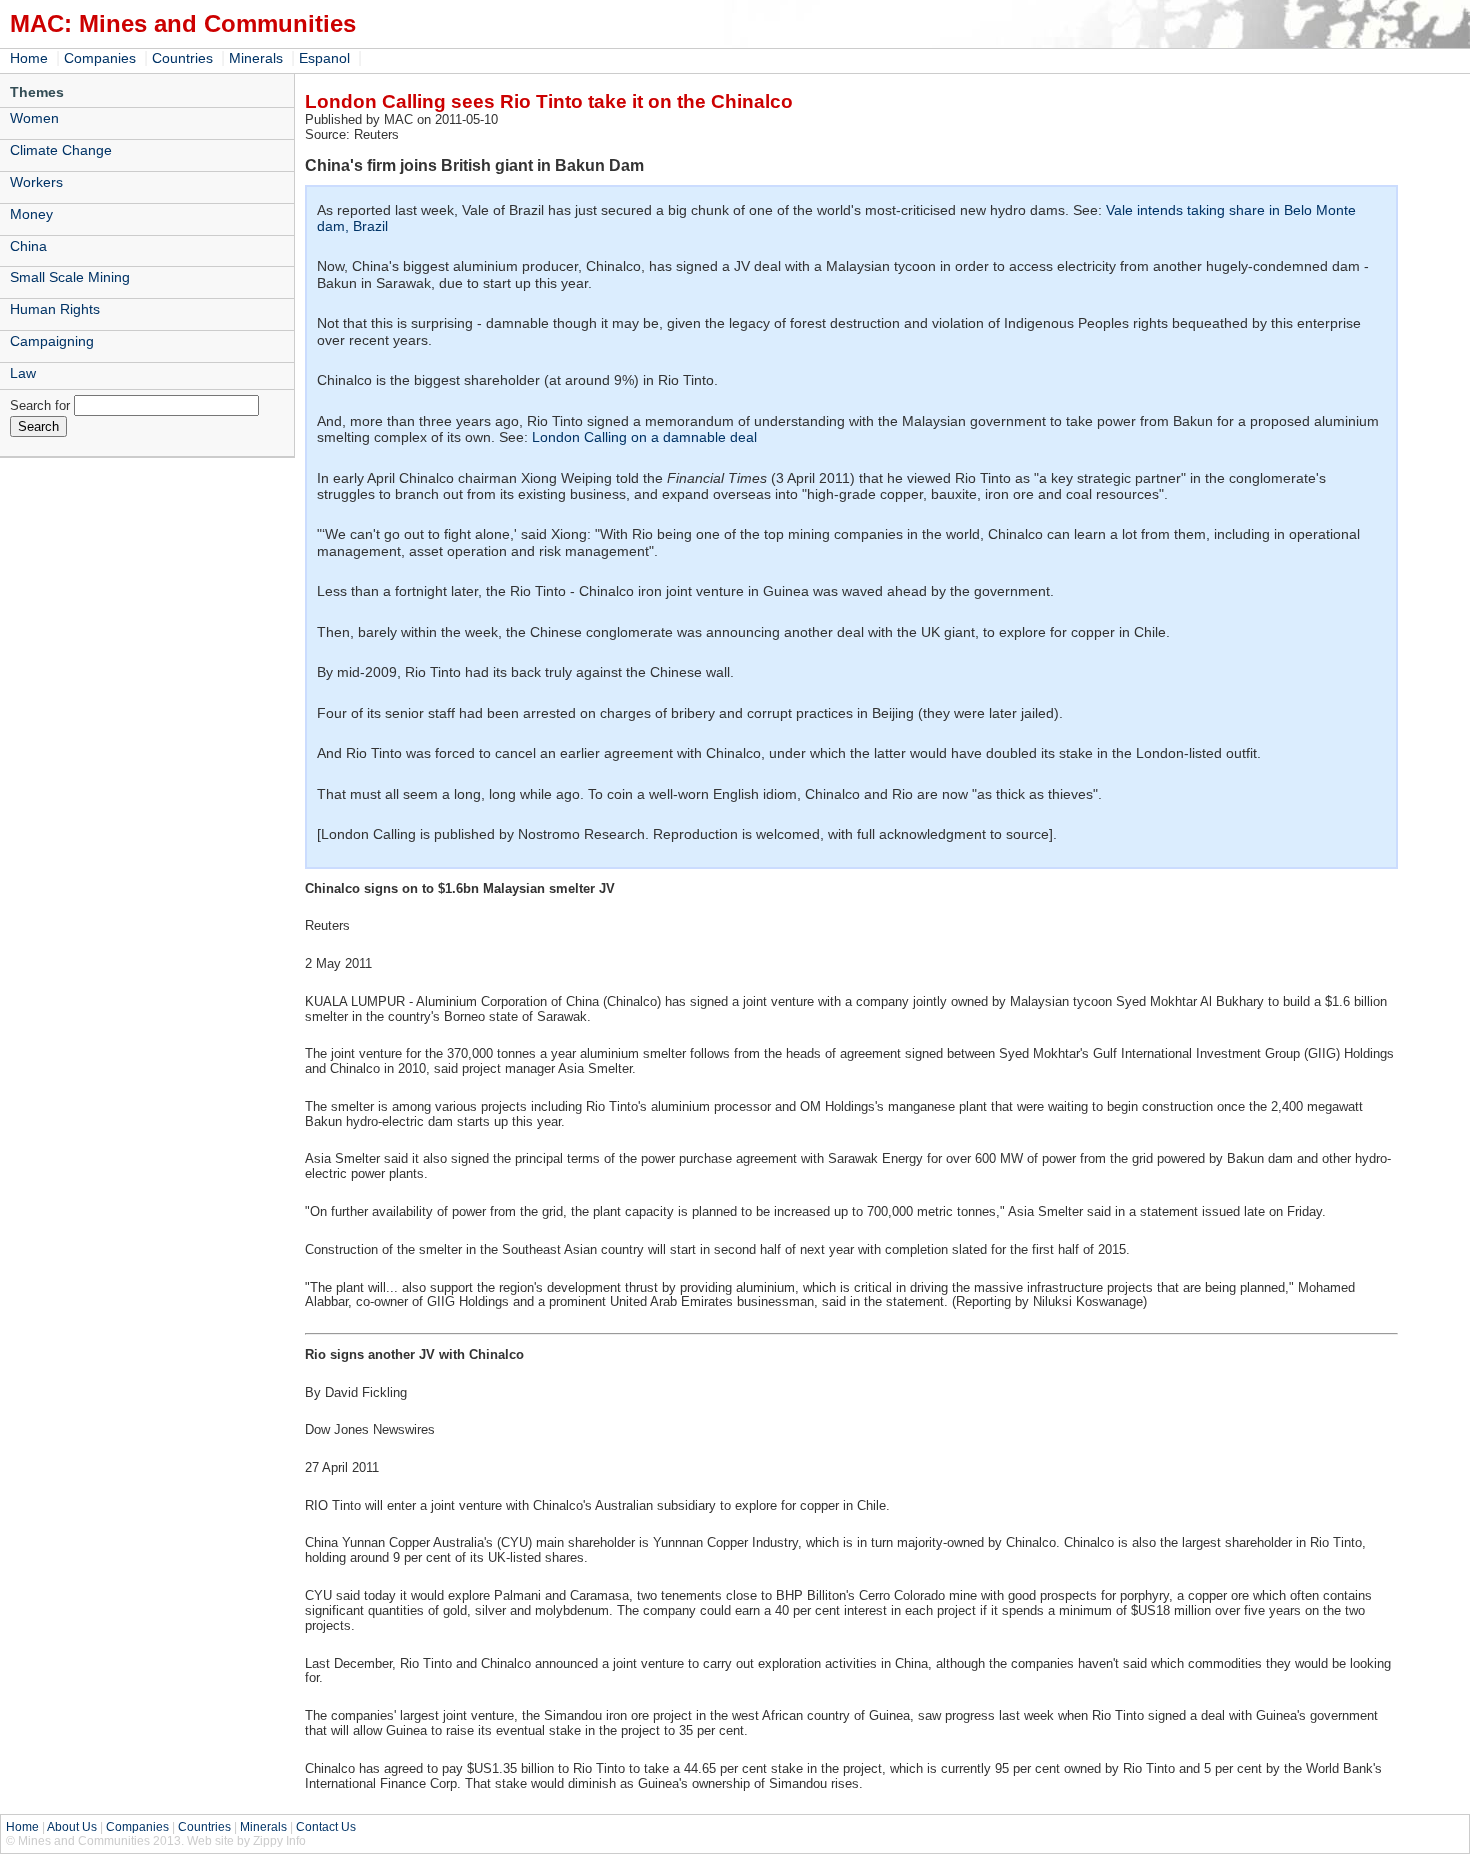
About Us (72, 1827)
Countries (182, 58)
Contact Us (326, 1827)
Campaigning (52, 341)
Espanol (324, 58)
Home (29, 58)
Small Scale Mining (70, 277)
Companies (100, 58)
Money (31, 214)
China (28, 246)
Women (34, 118)
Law (23, 373)
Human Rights (55, 309)
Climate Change (61, 150)
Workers (36, 182)
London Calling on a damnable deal (644, 437)
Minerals (256, 58)
